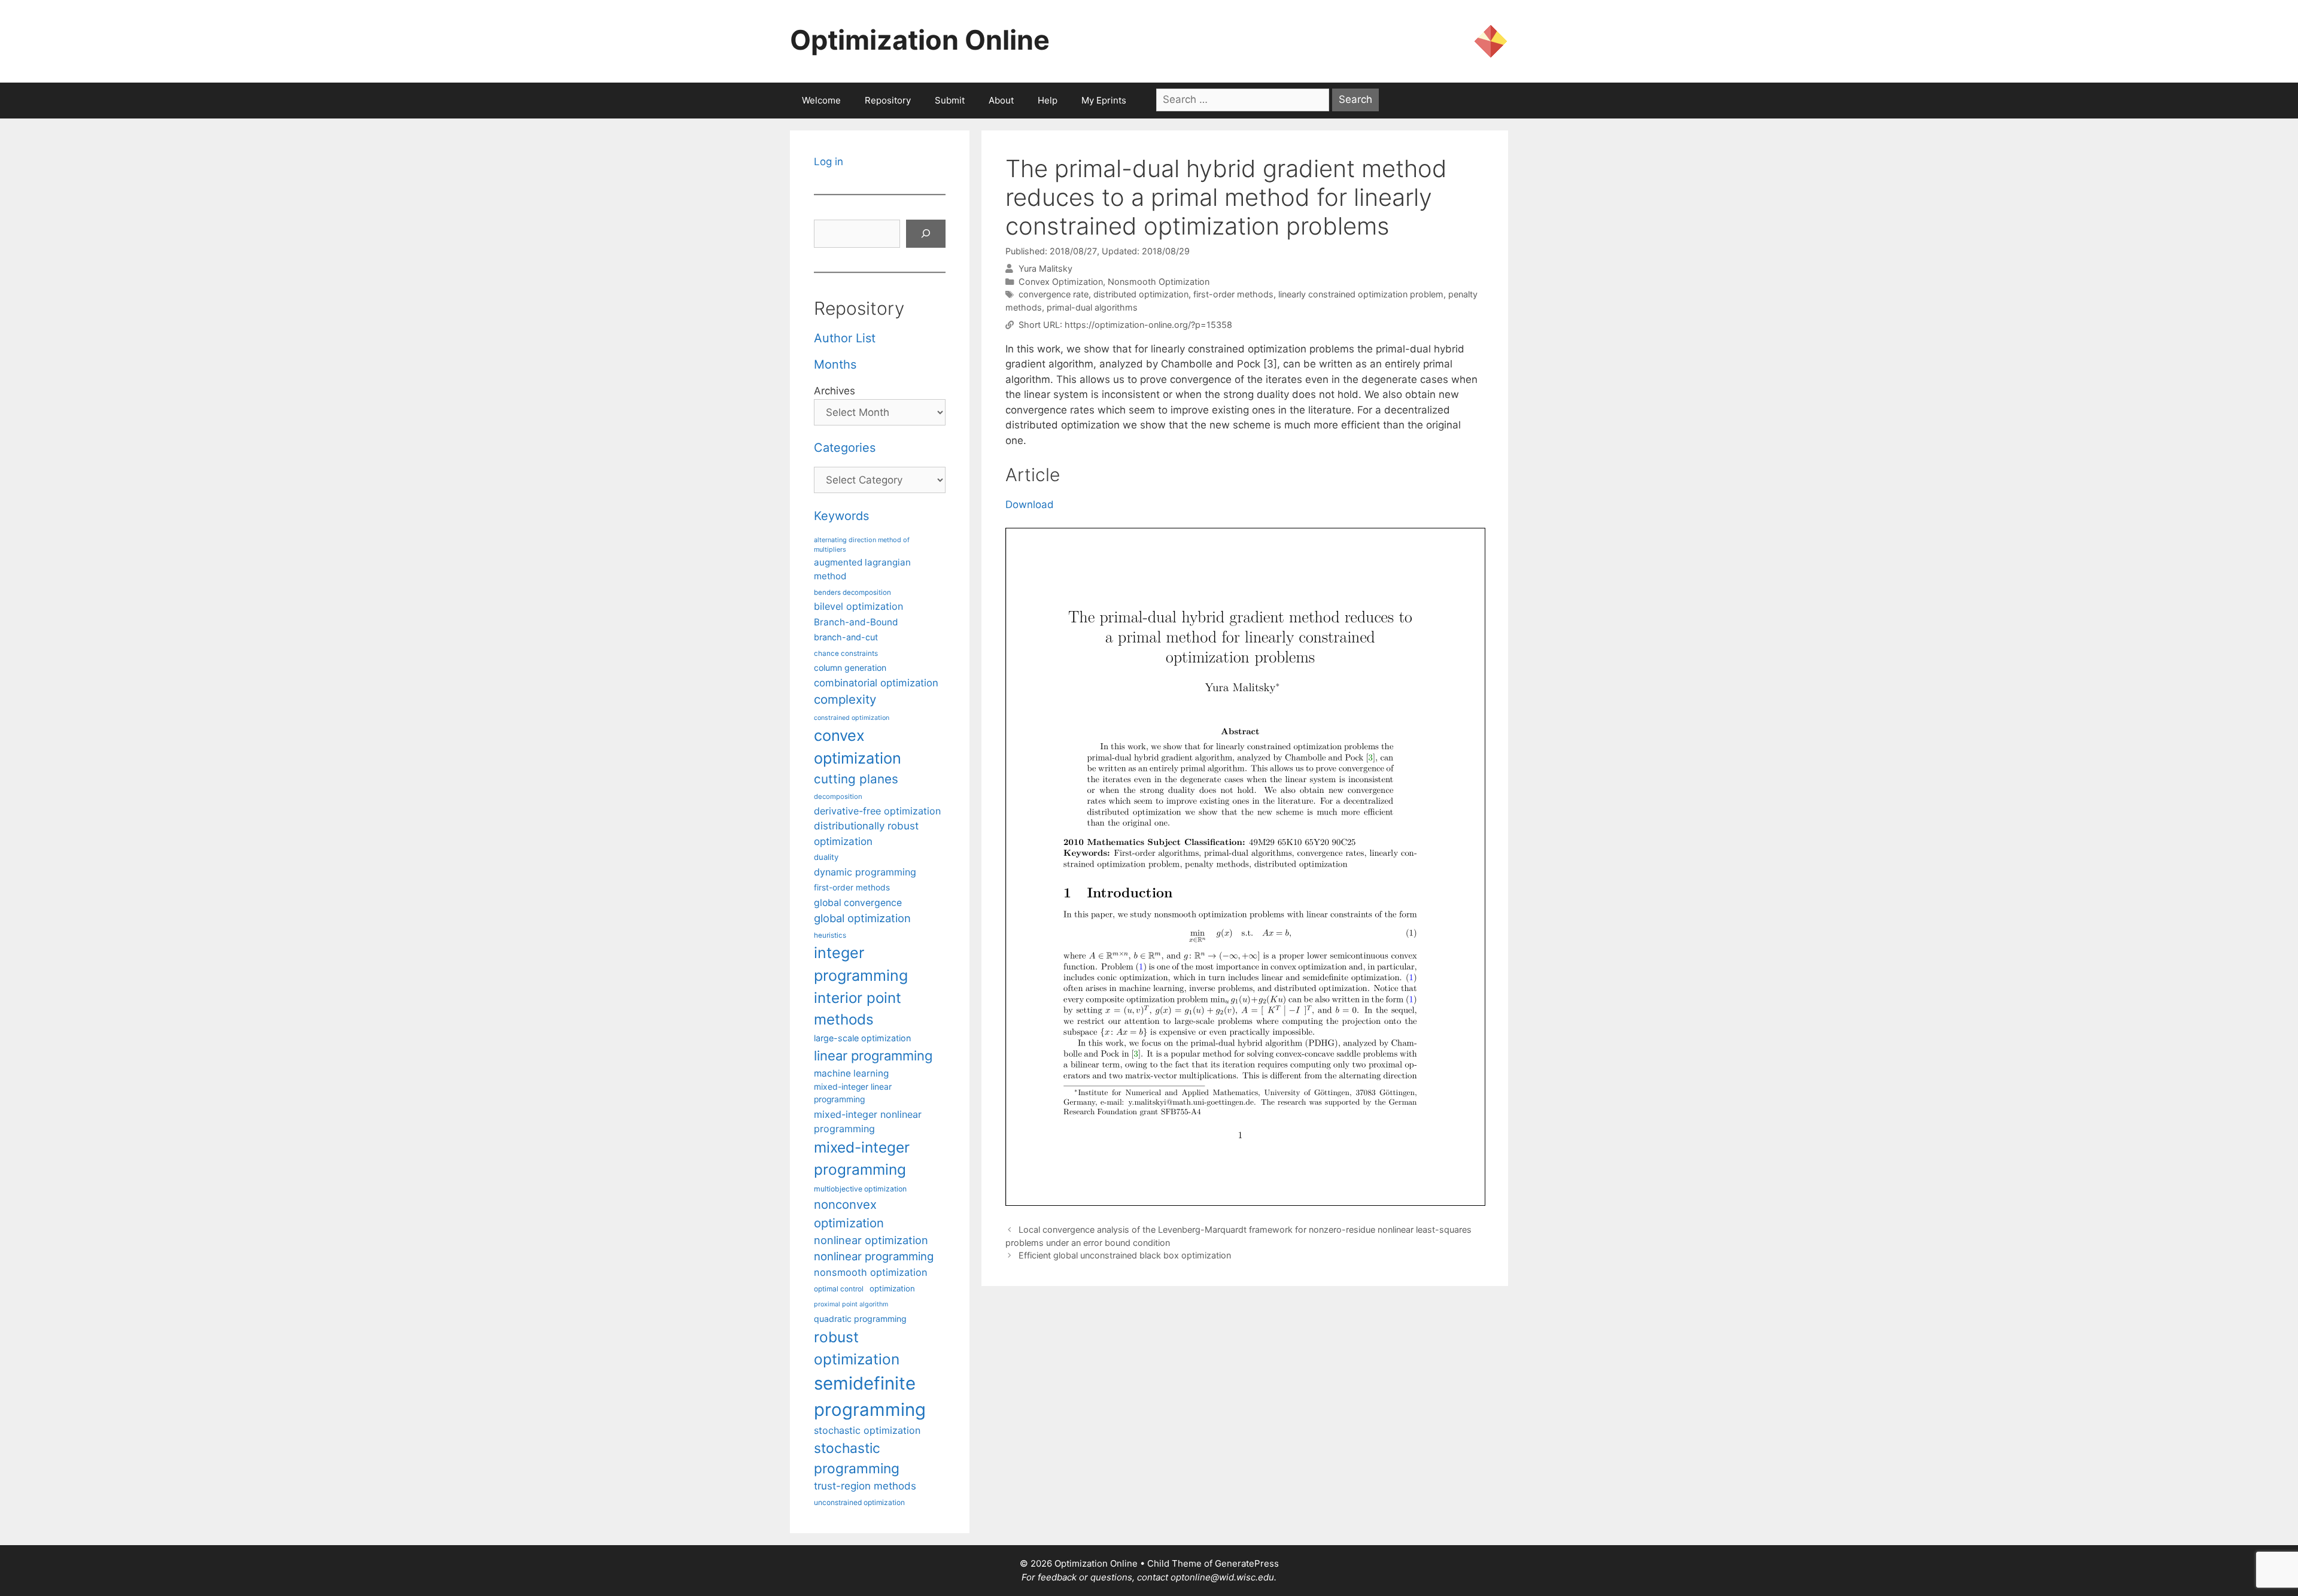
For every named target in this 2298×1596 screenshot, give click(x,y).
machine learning (851, 1073)
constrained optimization (852, 718)
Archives (835, 391)
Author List (845, 338)
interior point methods (858, 1009)
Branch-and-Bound (856, 622)
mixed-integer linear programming (853, 1093)
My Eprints (1104, 100)
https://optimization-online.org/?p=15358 (1148, 325)
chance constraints (846, 653)
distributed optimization (1141, 294)
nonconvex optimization (849, 1213)
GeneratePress (1247, 1563)
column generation (850, 668)
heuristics (830, 935)
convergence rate (1054, 294)
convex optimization (858, 747)
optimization (892, 1288)
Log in (829, 162)
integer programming (861, 964)
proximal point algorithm (851, 1304)
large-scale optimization (862, 1038)
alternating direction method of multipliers (862, 545)
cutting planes (856, 779)
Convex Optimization (1061, 282)
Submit (950, 100)
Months (835, 364)
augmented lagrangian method (862, 569)
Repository (888, 100)
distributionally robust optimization (866, 833)
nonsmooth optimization (871, 1272)
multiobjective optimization (860, 1189)
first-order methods (1233, 294)
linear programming (873, 1056)
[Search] (926, 234)
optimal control (839, 1289)
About (1001, 100)
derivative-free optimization (877, 811)
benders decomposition (852, 592)
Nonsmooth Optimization (1159, 282)
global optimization (862, 918)
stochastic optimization (867, 1430)
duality (826, 857)
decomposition (838, 797)
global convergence (858, 903)
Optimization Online (920, 40)
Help (1048, 100)
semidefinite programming (870, 1396)
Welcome (821, 100)
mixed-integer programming (862, 1158)
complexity (845, 699)
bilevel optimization (858, 606)
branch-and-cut (846, 637)
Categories (845, 448)
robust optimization (857, 1348)
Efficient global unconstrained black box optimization (1125, 1255)
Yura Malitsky (1045, 268)
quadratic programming (860, 1319)
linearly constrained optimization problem (1361, 294)
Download (1030, 504)
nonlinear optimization (871, 1240)
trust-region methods (865, 1486)
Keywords (841, 516)
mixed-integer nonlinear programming (868, 1121)
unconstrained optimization (859, 1502)
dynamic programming (865, 872)
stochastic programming (857, 1458)
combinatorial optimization (876, 683)
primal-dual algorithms (1092, 307)
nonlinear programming (874, 1256)
